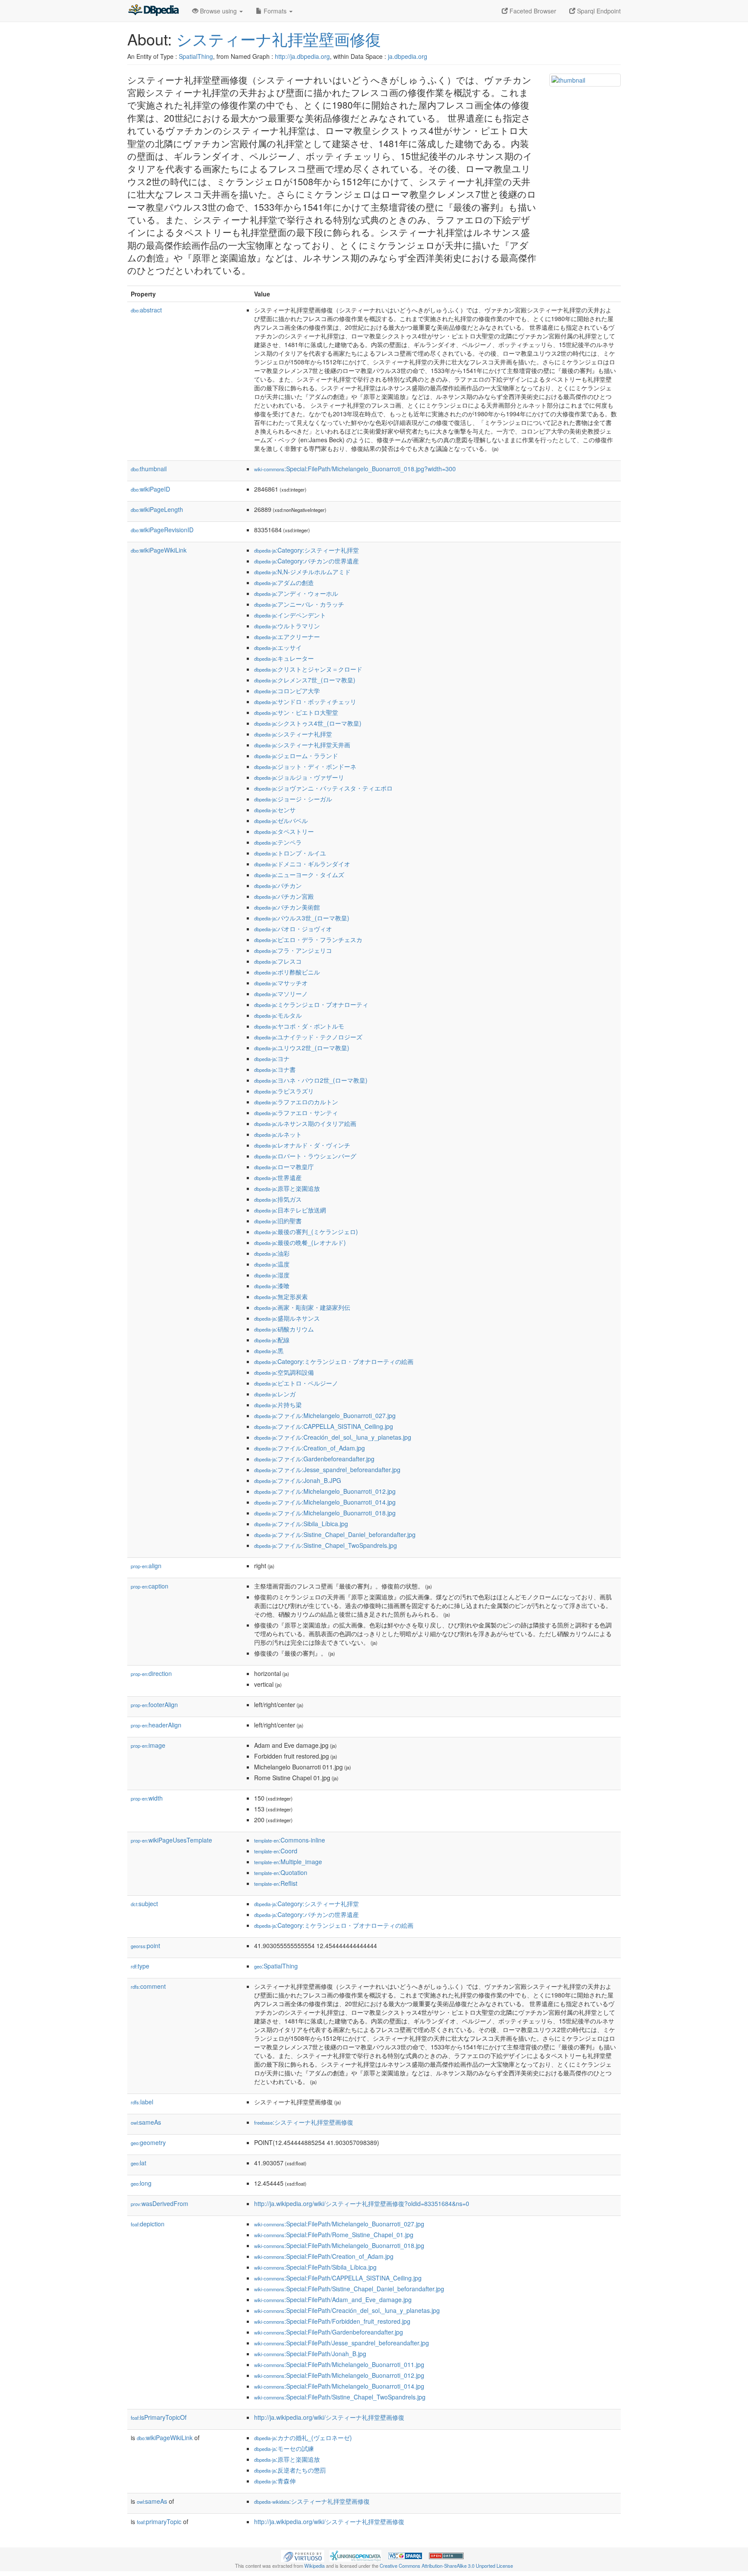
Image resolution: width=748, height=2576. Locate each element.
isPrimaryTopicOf (159, 2417)
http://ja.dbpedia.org (302, 56)
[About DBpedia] (153, 11)
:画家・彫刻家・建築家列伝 (302, 1307)
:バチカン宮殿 (284, 896)
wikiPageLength (157, 509)
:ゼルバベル (281, 820)
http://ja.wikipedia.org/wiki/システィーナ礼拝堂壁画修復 (329, 2417)
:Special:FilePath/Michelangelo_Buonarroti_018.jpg (339, 2245)
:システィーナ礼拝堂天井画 (302, 745)
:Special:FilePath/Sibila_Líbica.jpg (315, 2267)
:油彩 (272, 1253)
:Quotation (281, 1872)
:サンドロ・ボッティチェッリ (305, 701)
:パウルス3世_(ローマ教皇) (302, 918)
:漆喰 (272, 1286)
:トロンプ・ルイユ (290, 853)
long (141, 2183)
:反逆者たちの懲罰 (290, 2470)
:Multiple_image (288, 1862)
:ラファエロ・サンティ (296, 1113)
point (145, 1946)
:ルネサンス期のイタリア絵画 (305, 1123)
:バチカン (278, 885)
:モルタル (278, 1015)
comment (148, 1986)
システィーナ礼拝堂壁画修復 (279, 39)
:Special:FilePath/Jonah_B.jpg (310, 2354)
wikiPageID (150, 489)
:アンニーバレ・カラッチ (299, 604)
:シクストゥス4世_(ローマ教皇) (308, 723)
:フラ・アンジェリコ (293, 950)
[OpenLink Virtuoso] (303, 2555)
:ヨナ (272, 1058)
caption (150, 1586)
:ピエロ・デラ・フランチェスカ (308, 939)
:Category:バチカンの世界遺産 (306, 561)
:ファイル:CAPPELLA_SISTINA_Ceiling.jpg (324, 1426)
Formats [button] (275, 11)
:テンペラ (278, 842)
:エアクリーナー (287, 637)
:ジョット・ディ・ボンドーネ (305, 766)
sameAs (146, 2122)
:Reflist (276, 1883)
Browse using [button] (218, 11)
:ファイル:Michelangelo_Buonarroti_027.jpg (325, 1415)
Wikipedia (314, 2566)
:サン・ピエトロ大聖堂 (296, 712)
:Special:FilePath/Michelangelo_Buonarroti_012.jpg (339, 2375)
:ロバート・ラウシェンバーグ (305, 1156)
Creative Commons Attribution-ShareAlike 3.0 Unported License (446, 2566)
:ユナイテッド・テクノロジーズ (308, 1037)
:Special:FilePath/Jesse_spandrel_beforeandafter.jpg (342, 2343)
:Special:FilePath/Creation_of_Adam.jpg (324, 2256)
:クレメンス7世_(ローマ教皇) (305, 680)
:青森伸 (275, 2481)
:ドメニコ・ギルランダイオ (302, 864)
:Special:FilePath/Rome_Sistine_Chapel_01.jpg (334, 2235)
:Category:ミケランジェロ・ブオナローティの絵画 (334, 1361)
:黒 (269, 1351)
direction (151, 1673)
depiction (148, 2224)
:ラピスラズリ (284, 1091)
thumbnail (149, 469)
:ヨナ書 (275, 1069)
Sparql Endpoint (598, 11)
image (148, 1745)
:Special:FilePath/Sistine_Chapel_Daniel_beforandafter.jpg (349, 2289)
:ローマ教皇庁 (284, 1167)
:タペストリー (284, 831)
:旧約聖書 (278, 1221)
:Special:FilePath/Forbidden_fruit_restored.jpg (332, 2321)
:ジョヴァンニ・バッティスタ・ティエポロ (323, 788)
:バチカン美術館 (287, 907)
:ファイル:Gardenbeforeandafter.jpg (314, 1459)
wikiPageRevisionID (162, 530)
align (146, 1566)
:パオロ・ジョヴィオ (293, 929)
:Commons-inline (290, 1840)
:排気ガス (278, 1199)
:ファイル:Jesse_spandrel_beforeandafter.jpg (327, 1470)
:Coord (276, 1851)
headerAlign (156, 1725)
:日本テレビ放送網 (290, 1210)
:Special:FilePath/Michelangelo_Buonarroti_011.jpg (339, 2364)
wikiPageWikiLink (159, 550)
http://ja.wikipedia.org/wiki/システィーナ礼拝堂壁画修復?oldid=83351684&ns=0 (362, 2203)
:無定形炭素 (281, 1296)
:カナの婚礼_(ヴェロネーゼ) (303, 2438)
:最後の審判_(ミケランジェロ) (306, 1232)
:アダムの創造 (284, 582)
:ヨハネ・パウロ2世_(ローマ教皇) (311, 1080)
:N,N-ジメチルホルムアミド (302, 572)
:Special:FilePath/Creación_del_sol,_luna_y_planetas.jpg (347, 2310)
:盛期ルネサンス (287, 1318)
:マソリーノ (281, 994)
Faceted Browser (532, 11)
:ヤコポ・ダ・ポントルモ (299, 1026)
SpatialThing (196, 56)
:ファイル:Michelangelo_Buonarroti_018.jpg (325, 1513)
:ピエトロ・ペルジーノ (296, 1383)
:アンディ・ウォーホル (296, 593)
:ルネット (278, 1134)
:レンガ (275, 1394)
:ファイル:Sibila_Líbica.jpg (301, 1524)
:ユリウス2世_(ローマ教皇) (302, 1048)
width (147, 1798)
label (142, 2102)
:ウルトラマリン (287, 626)
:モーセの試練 (284, 2448)
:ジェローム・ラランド (296, 756)
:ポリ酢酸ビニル (287, 972)
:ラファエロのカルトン (296, 1102)
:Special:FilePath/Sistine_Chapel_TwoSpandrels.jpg (340, 2397)
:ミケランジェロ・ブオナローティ (311, 1004)
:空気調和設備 (284, 1372)
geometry (148, 2142)
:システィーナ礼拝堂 (293, 734)
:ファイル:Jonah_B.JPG (298, 1480)
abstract (146, 310)
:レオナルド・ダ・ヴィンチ (302, 1145)
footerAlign (154, 1704)
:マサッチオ (281, 983)
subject (144, 1904)
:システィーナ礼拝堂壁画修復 (304, 2122)
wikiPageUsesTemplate (171, 1840)
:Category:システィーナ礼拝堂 (306, 550)
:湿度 (272, 1275)
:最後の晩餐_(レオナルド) (300, 1242)
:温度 (272, 1264)
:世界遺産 (278, 1177)
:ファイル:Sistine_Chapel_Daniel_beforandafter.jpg (335, 1534)
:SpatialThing (276, 1966)
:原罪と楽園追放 (287, 1188)
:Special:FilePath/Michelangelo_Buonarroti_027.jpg (339, 2224)
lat (139, 2163)
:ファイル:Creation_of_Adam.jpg (310, 1448)
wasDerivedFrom (160, 2203)
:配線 (272, 1340)
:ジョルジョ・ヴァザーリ (299, 777)
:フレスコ (278, 961)
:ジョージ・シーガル (293, 799)
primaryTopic (159, 2521)
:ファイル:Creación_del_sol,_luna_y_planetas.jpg (333, 1437)
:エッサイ (278, 647)
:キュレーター (284, 658)
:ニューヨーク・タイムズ (299, 875)
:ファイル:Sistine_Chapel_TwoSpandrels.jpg (326, 1545)
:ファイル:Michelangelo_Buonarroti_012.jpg (325, 1491)
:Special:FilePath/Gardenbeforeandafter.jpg (329, 2332)
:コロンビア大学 (287, 691)
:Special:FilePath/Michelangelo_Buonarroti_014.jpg (339, 2386)
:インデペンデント (290, 615)
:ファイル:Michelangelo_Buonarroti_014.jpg (325, 1502)
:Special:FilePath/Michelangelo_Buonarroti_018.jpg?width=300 (355, 469)
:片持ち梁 (278, 1405)
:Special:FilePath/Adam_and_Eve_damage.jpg (333, 2299)
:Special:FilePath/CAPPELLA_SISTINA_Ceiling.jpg (338, 2278)
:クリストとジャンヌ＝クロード (308, 669)
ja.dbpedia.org (408, 56)
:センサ (275, 810)
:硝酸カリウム (284, 1329)
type (140, 1966)
